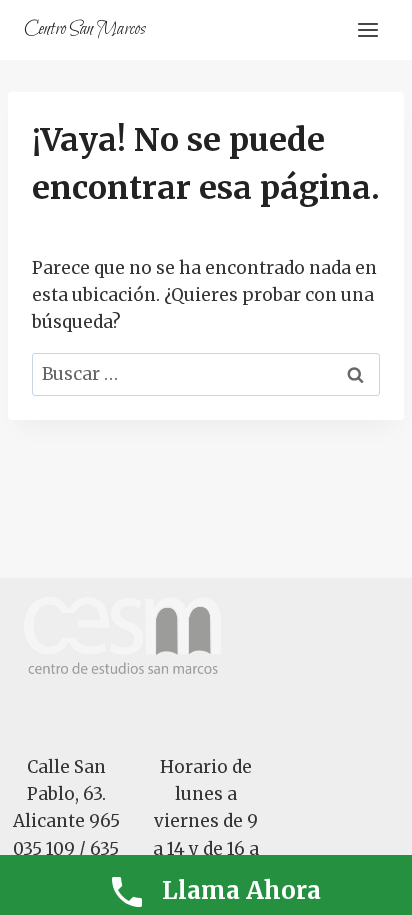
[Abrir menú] (367, 29)
